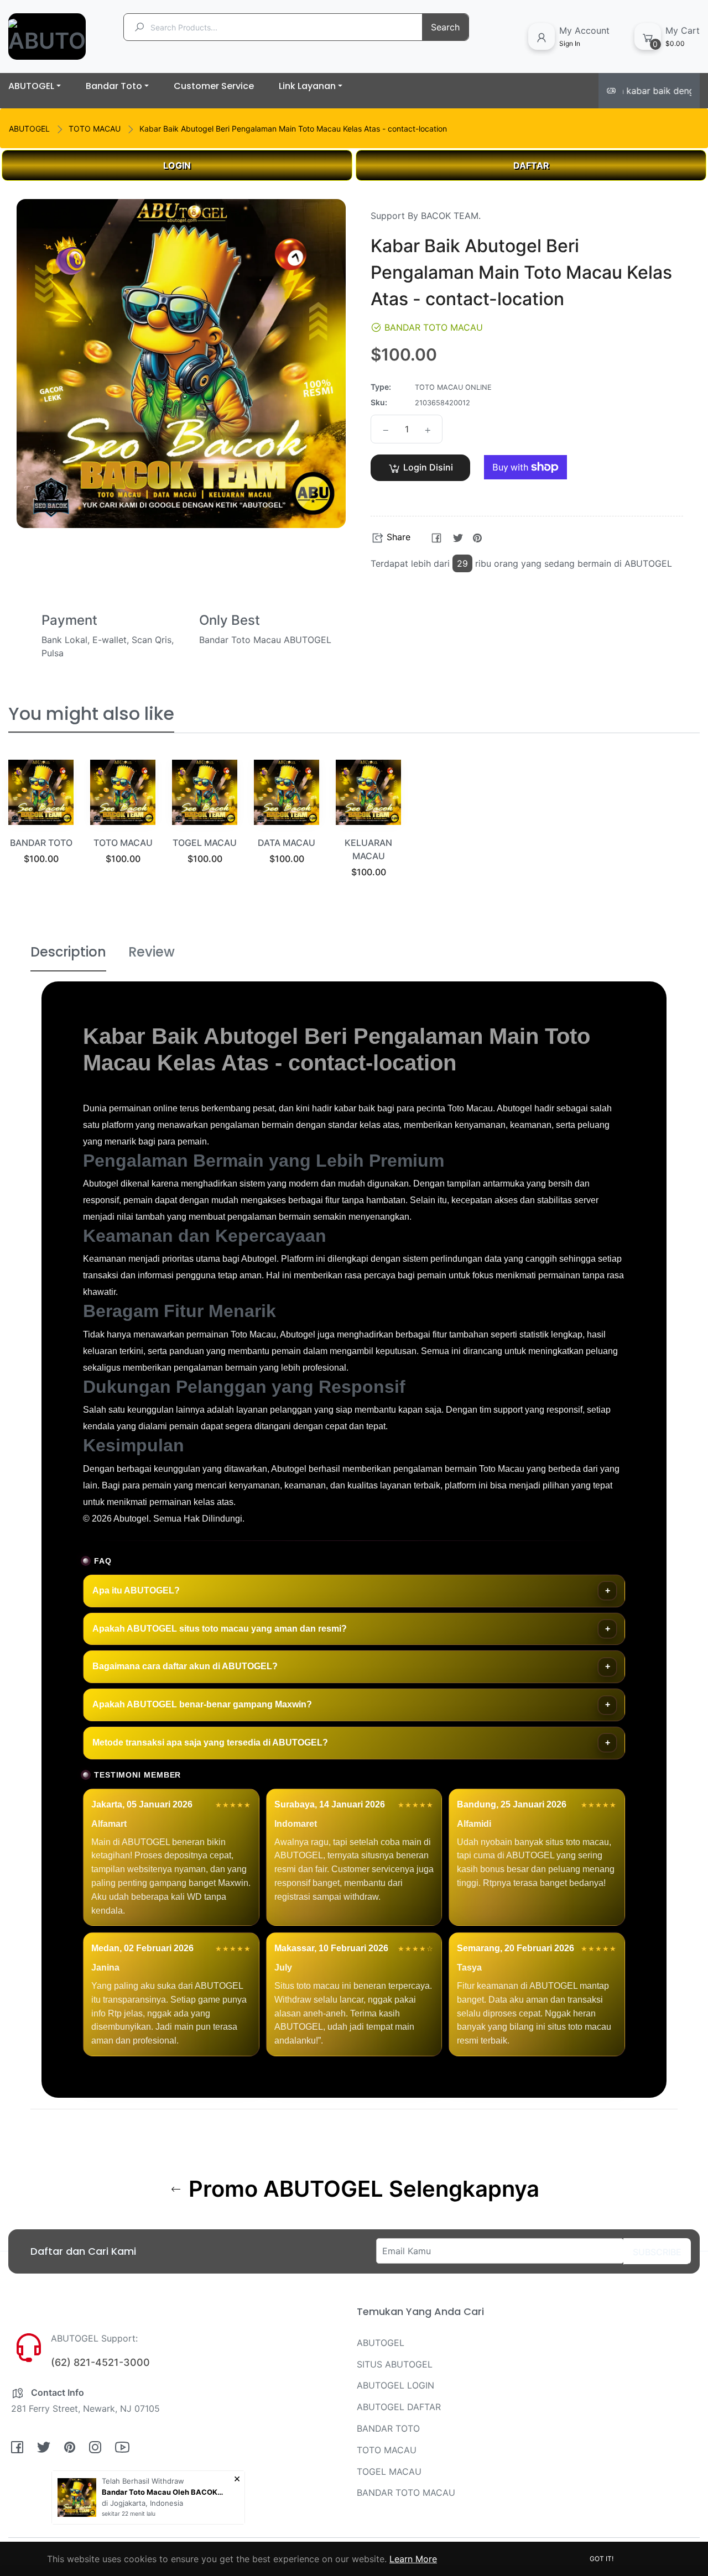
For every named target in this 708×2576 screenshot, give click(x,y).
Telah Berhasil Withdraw (143, 2481)
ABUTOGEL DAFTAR (399, 2407)
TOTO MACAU (95, 129)
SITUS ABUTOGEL (395, 2364)
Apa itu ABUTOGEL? (136, 1590)
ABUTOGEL (29, 129)
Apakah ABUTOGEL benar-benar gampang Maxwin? (202, 1704)
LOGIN (177, 165)
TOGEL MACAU (205, 843)
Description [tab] (68, 952)
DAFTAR (531, 165)
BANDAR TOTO (41, 843)
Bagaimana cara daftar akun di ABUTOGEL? (185, 1666)
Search (445, 27)
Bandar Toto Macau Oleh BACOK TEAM (163, 2492)
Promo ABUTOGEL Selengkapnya (361, 2189)
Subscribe (657, 2252)
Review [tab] (152, 952)
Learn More (413, 2559)
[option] (41, 826)
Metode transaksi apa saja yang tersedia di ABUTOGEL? (210, 1742)
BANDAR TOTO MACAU (406, 2493)
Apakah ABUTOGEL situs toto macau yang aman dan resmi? (220, 1629)
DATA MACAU (287, 843)
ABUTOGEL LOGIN (395, 2385)
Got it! (602, 2559)
